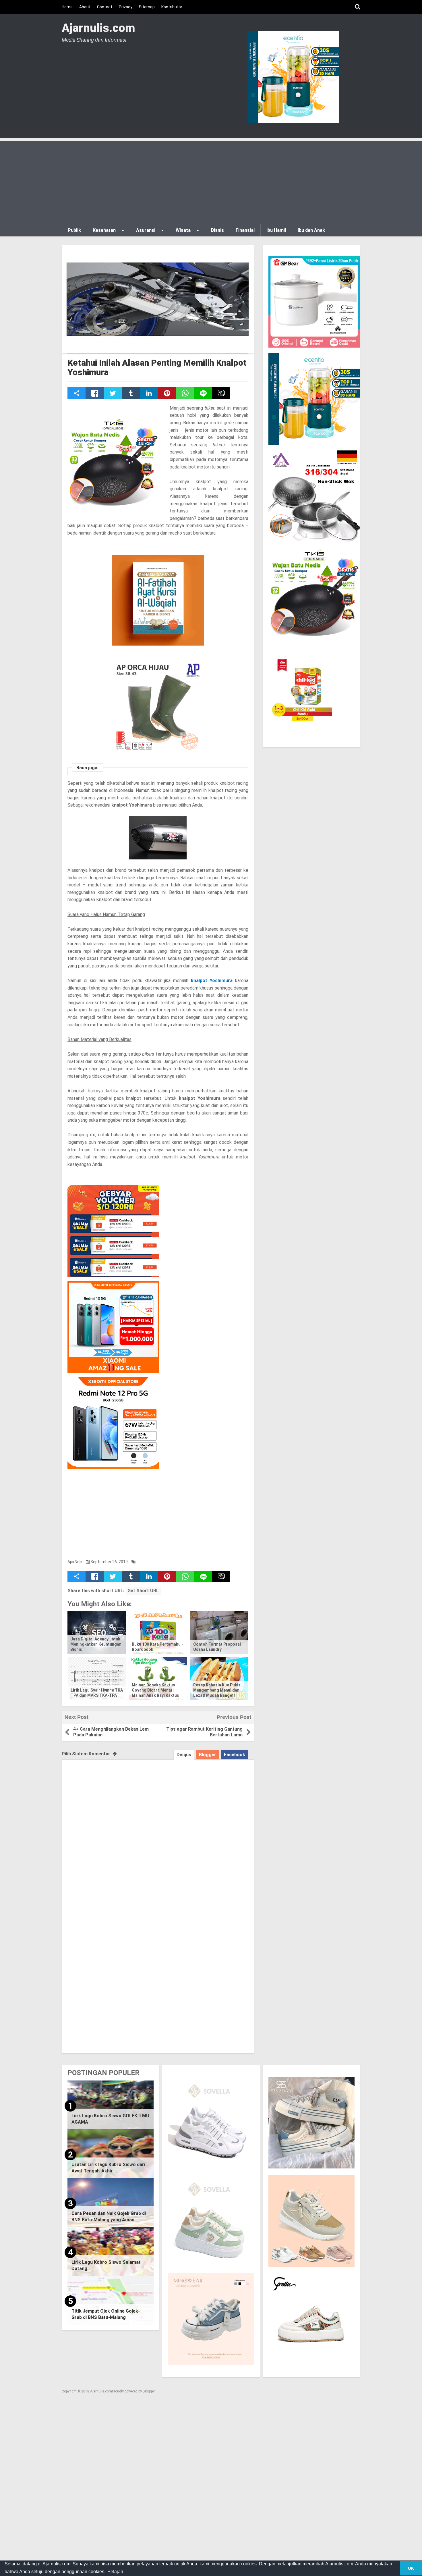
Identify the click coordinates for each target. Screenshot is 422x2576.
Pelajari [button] (115, 2572)
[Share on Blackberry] (221, 393)
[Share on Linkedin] (149, 393)
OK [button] (411, 2568)
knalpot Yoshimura (212, 981)
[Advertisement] (211, 181)
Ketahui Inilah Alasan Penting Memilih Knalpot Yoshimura (157, 367)
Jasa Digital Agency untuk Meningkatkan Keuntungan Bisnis (96, 1644)
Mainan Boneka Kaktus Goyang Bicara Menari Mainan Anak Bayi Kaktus (155, 1690)
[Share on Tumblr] (131, 393)
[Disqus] (158, 1831)
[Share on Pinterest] (167, 393)
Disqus (184, 1755)
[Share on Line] (203, 393)
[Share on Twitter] (113, 393)
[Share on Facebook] (95, 393)
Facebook (235, 1755)
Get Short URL (143, 1591)
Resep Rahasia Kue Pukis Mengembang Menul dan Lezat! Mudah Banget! (217, 1690)
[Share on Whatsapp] (185, 393)
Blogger (208, 1755)
